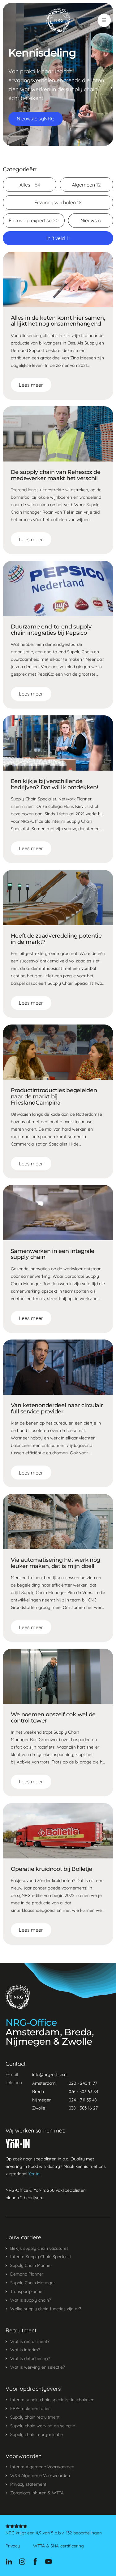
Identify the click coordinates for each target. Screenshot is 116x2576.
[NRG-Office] (58, 20)
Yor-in (34, 2174)
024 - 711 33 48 (83, 2100)
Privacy (13, 2546)
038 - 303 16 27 (83, 2108)
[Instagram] (22, 2562)
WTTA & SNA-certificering (58, 2546)
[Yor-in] (18, 2144)
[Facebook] (35, 2562)
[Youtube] (48, 2562)
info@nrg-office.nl (50, 2074)
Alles (30, 185)
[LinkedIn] (9, 2562)
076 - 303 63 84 (83, 2092)
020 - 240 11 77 (83, 2083)
